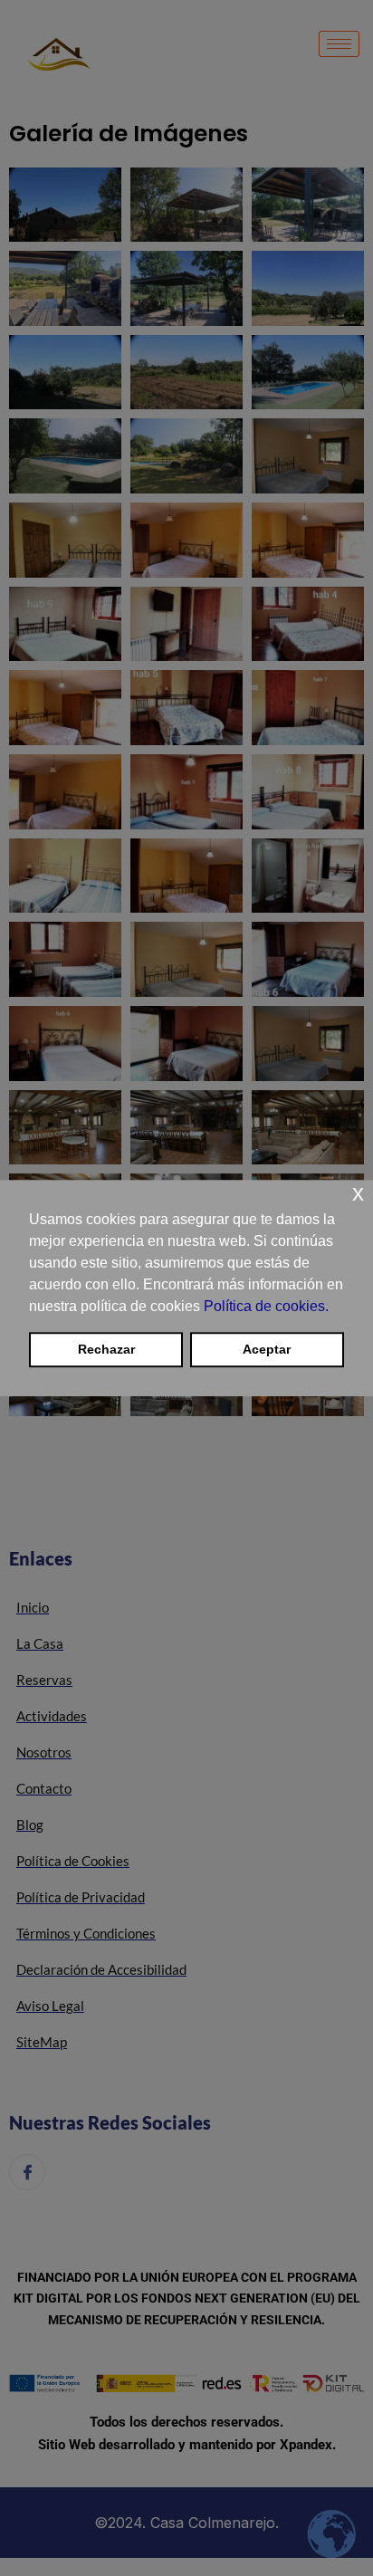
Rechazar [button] (106, 1350)
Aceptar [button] (267, 1350)
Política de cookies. (266, 1306)
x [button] (358, 1193)
